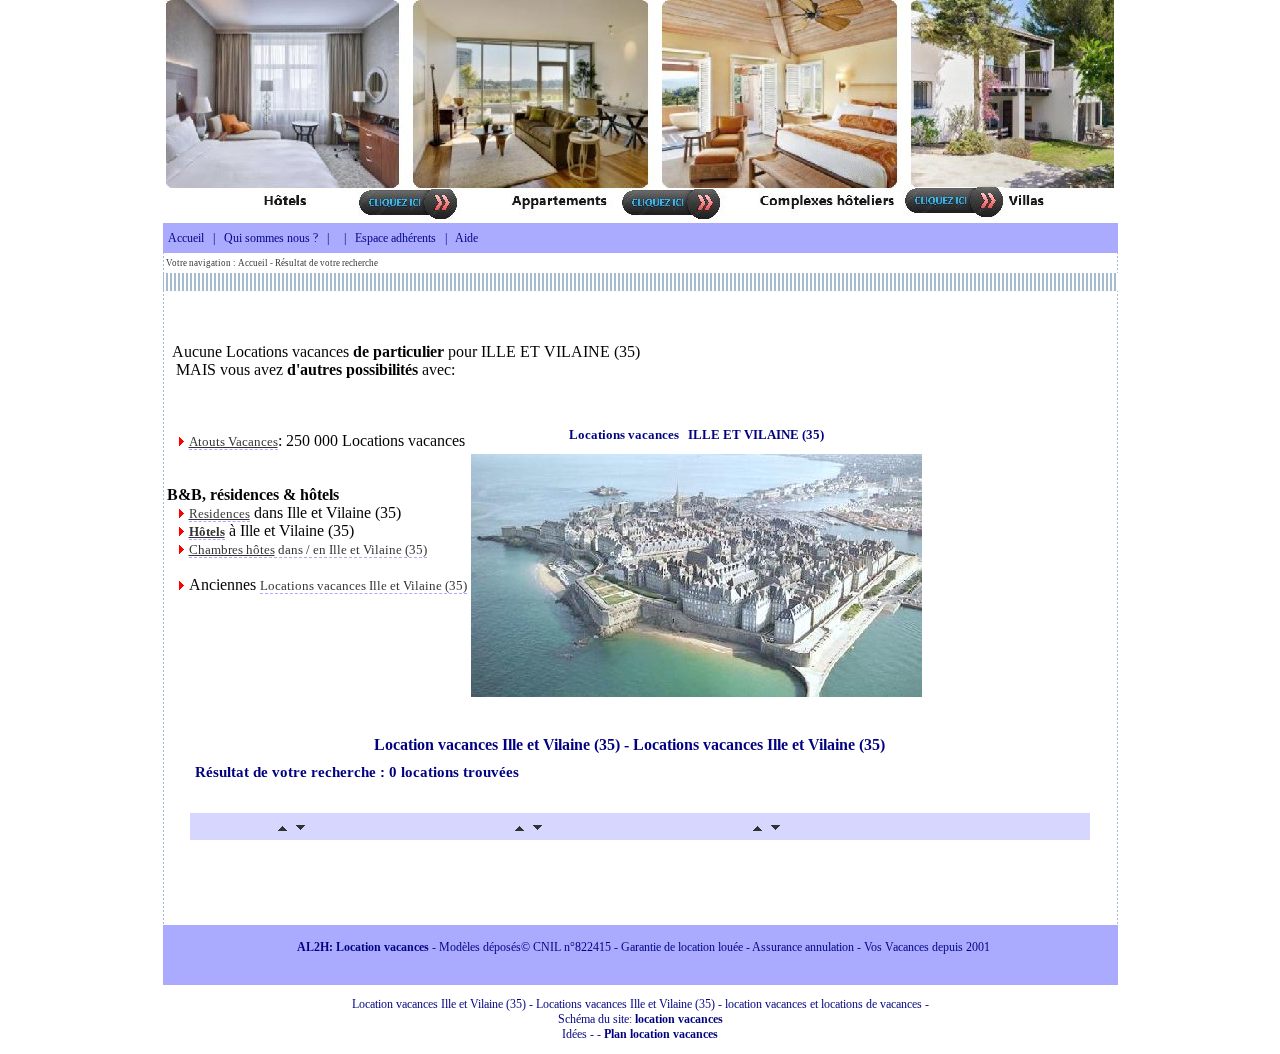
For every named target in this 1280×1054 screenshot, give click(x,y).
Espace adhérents (395, 238)
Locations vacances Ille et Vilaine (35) (363, 585)
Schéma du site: (640, 1019)
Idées (574, 1034)
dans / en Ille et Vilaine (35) (308, 549)
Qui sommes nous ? (271, 238)
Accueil (186, 238)
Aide (466, 238)
